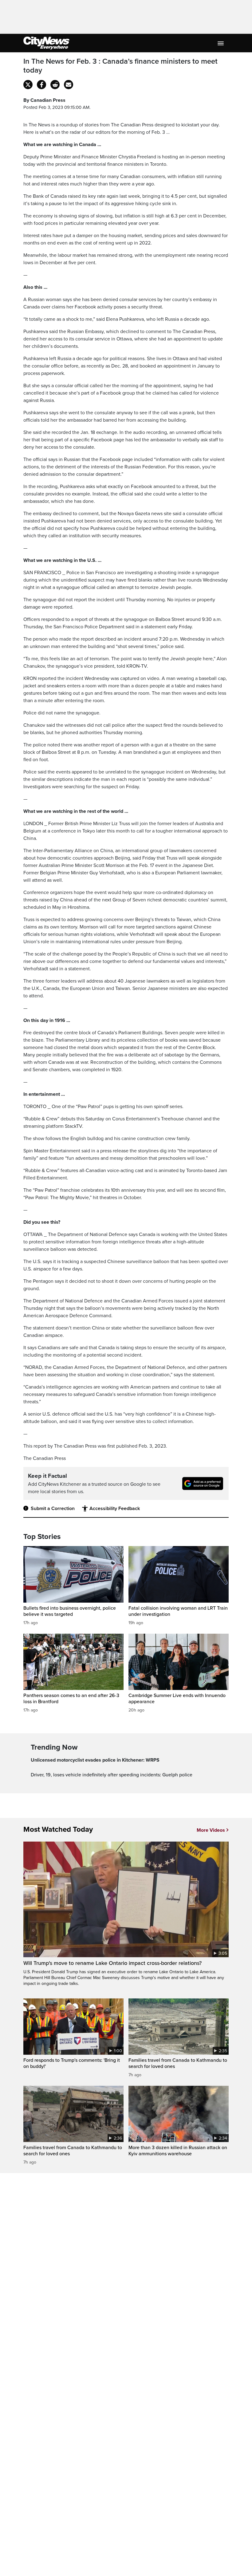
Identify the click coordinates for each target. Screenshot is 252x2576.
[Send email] (69, 85)
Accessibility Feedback (115, 1509)
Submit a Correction (53, 1509)
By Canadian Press (44, 100)
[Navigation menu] (221, 43)
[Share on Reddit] (55, 85)
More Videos (211, 1830)
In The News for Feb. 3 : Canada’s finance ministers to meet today (120, 66)
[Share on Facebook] (41, 85)
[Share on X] (28, 85)
